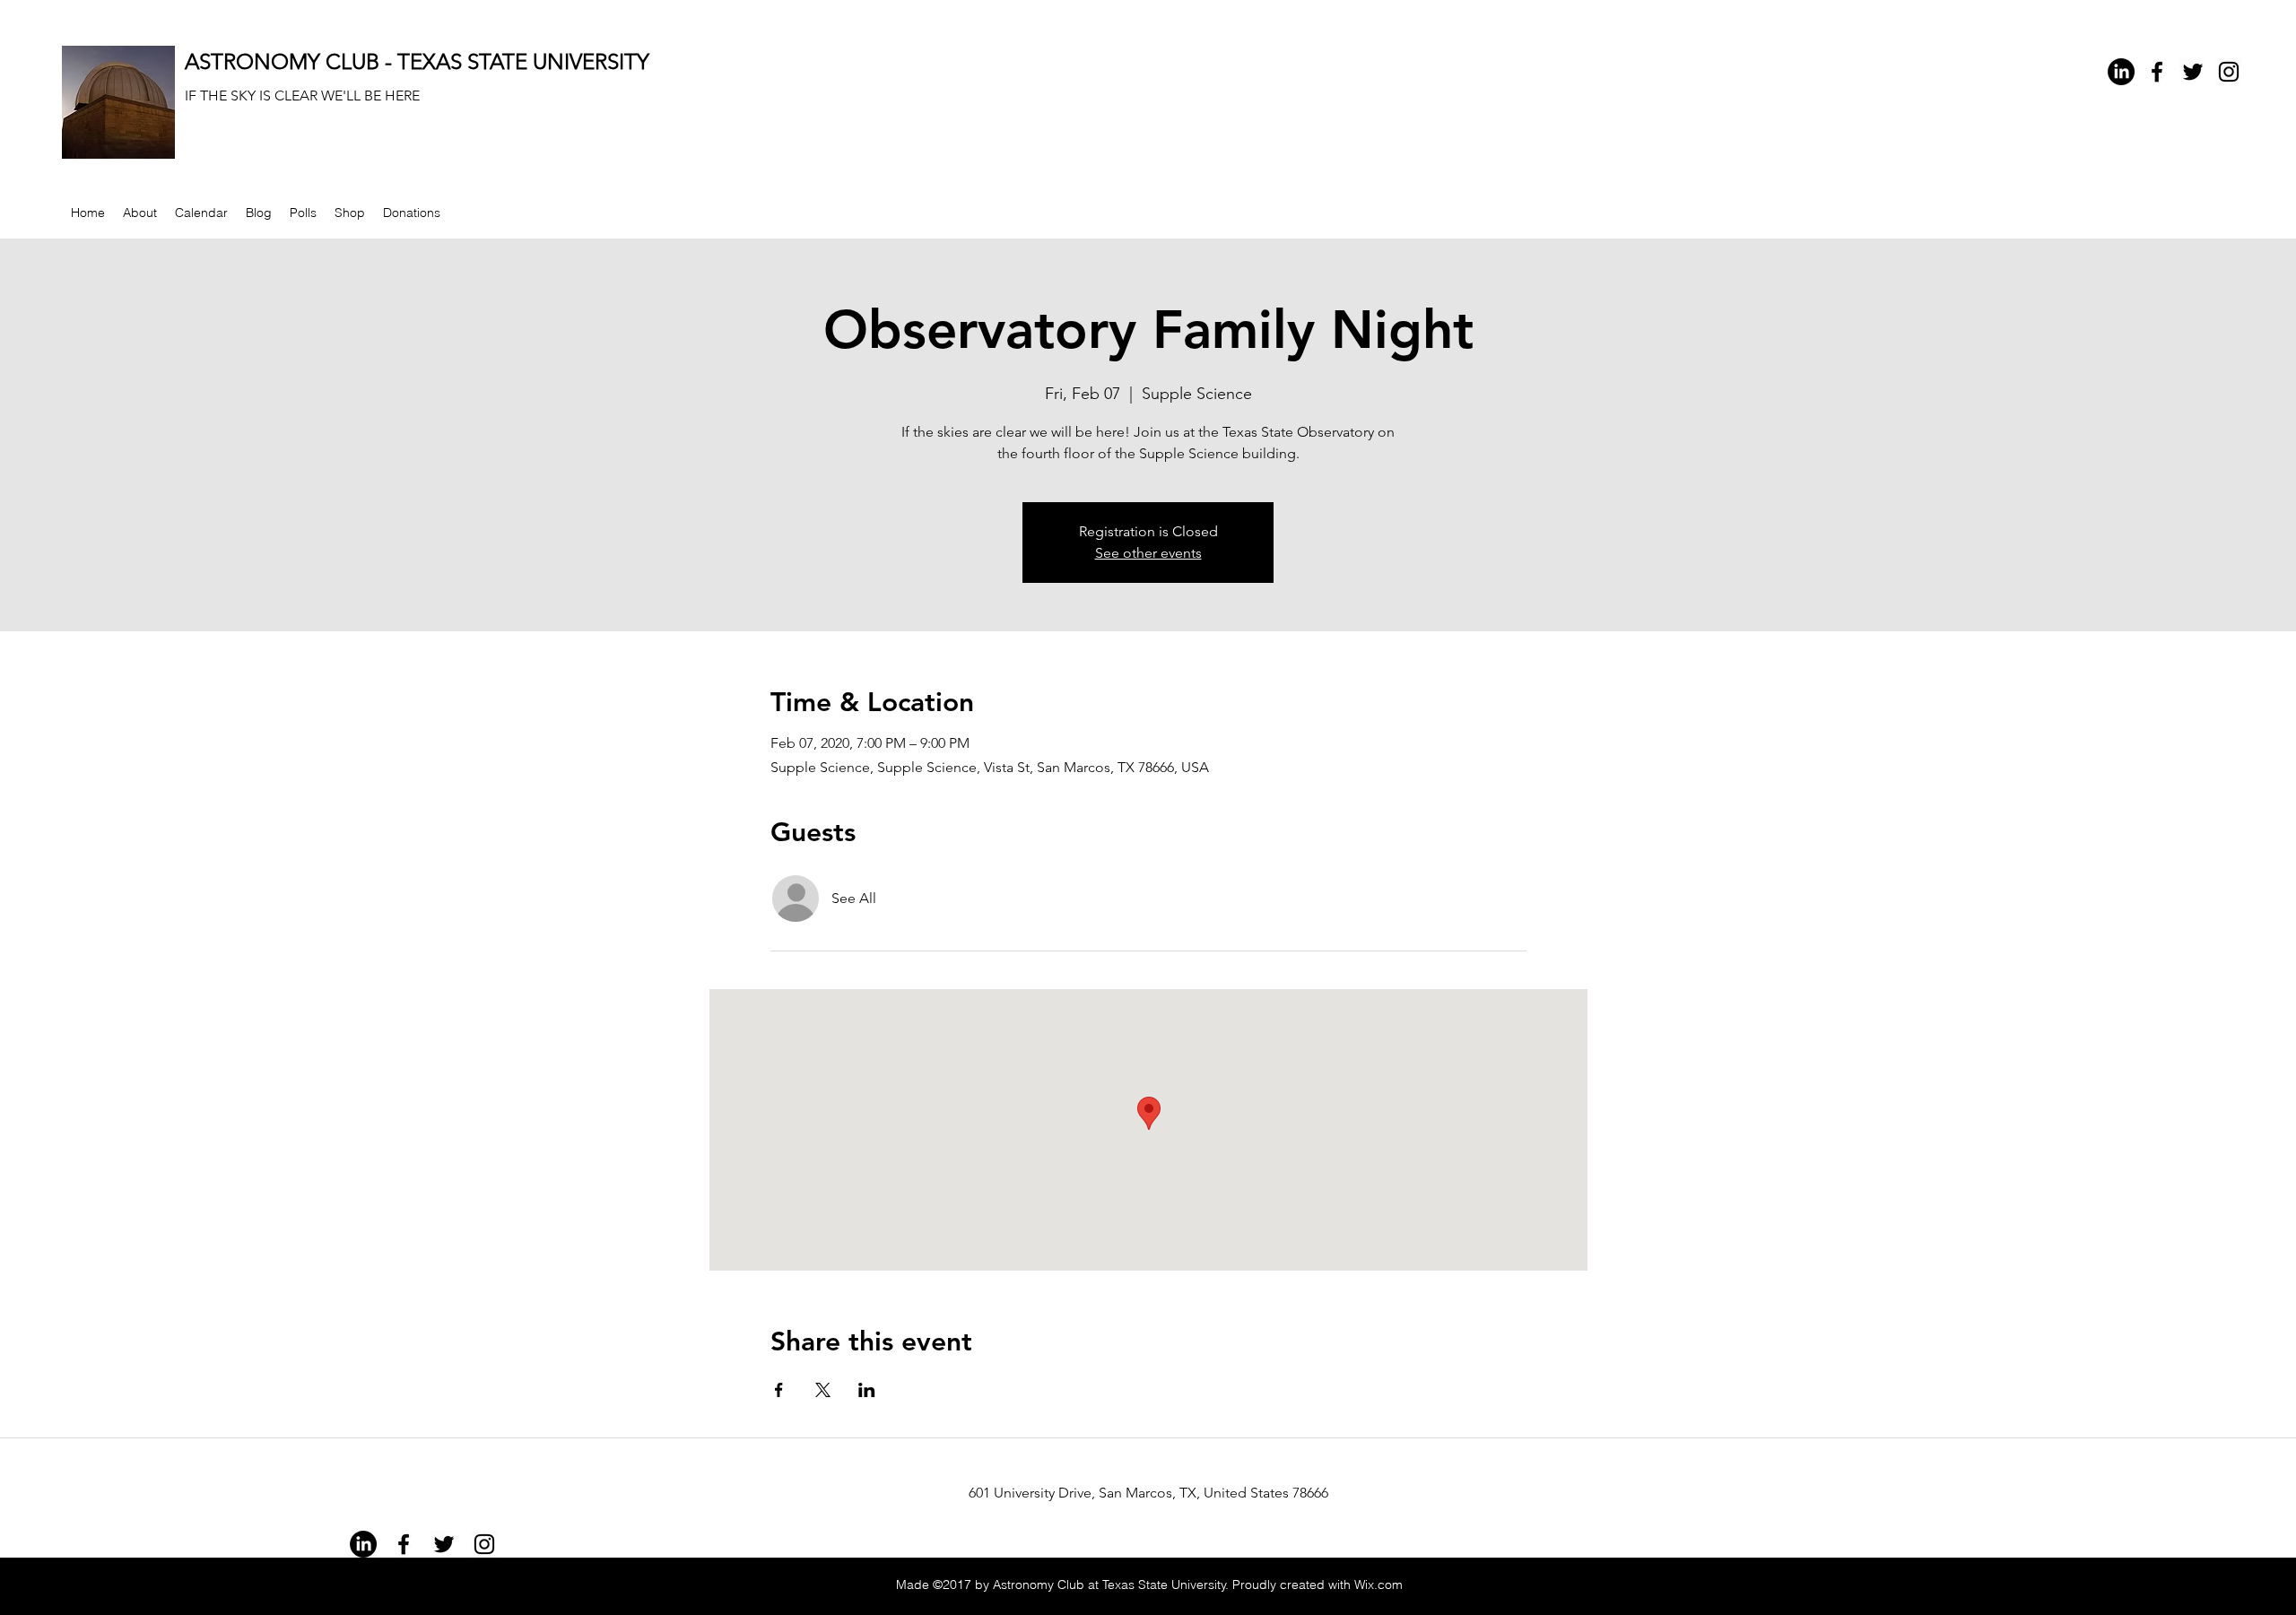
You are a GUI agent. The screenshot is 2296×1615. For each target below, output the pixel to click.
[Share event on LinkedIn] (867, 1390)
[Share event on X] (823, 1390)
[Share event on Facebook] (779, 1390)
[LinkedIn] (2121, 72)
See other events (1148, 553)
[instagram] (2229, 72)
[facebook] (2157, 72)
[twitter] (2193, 72)
